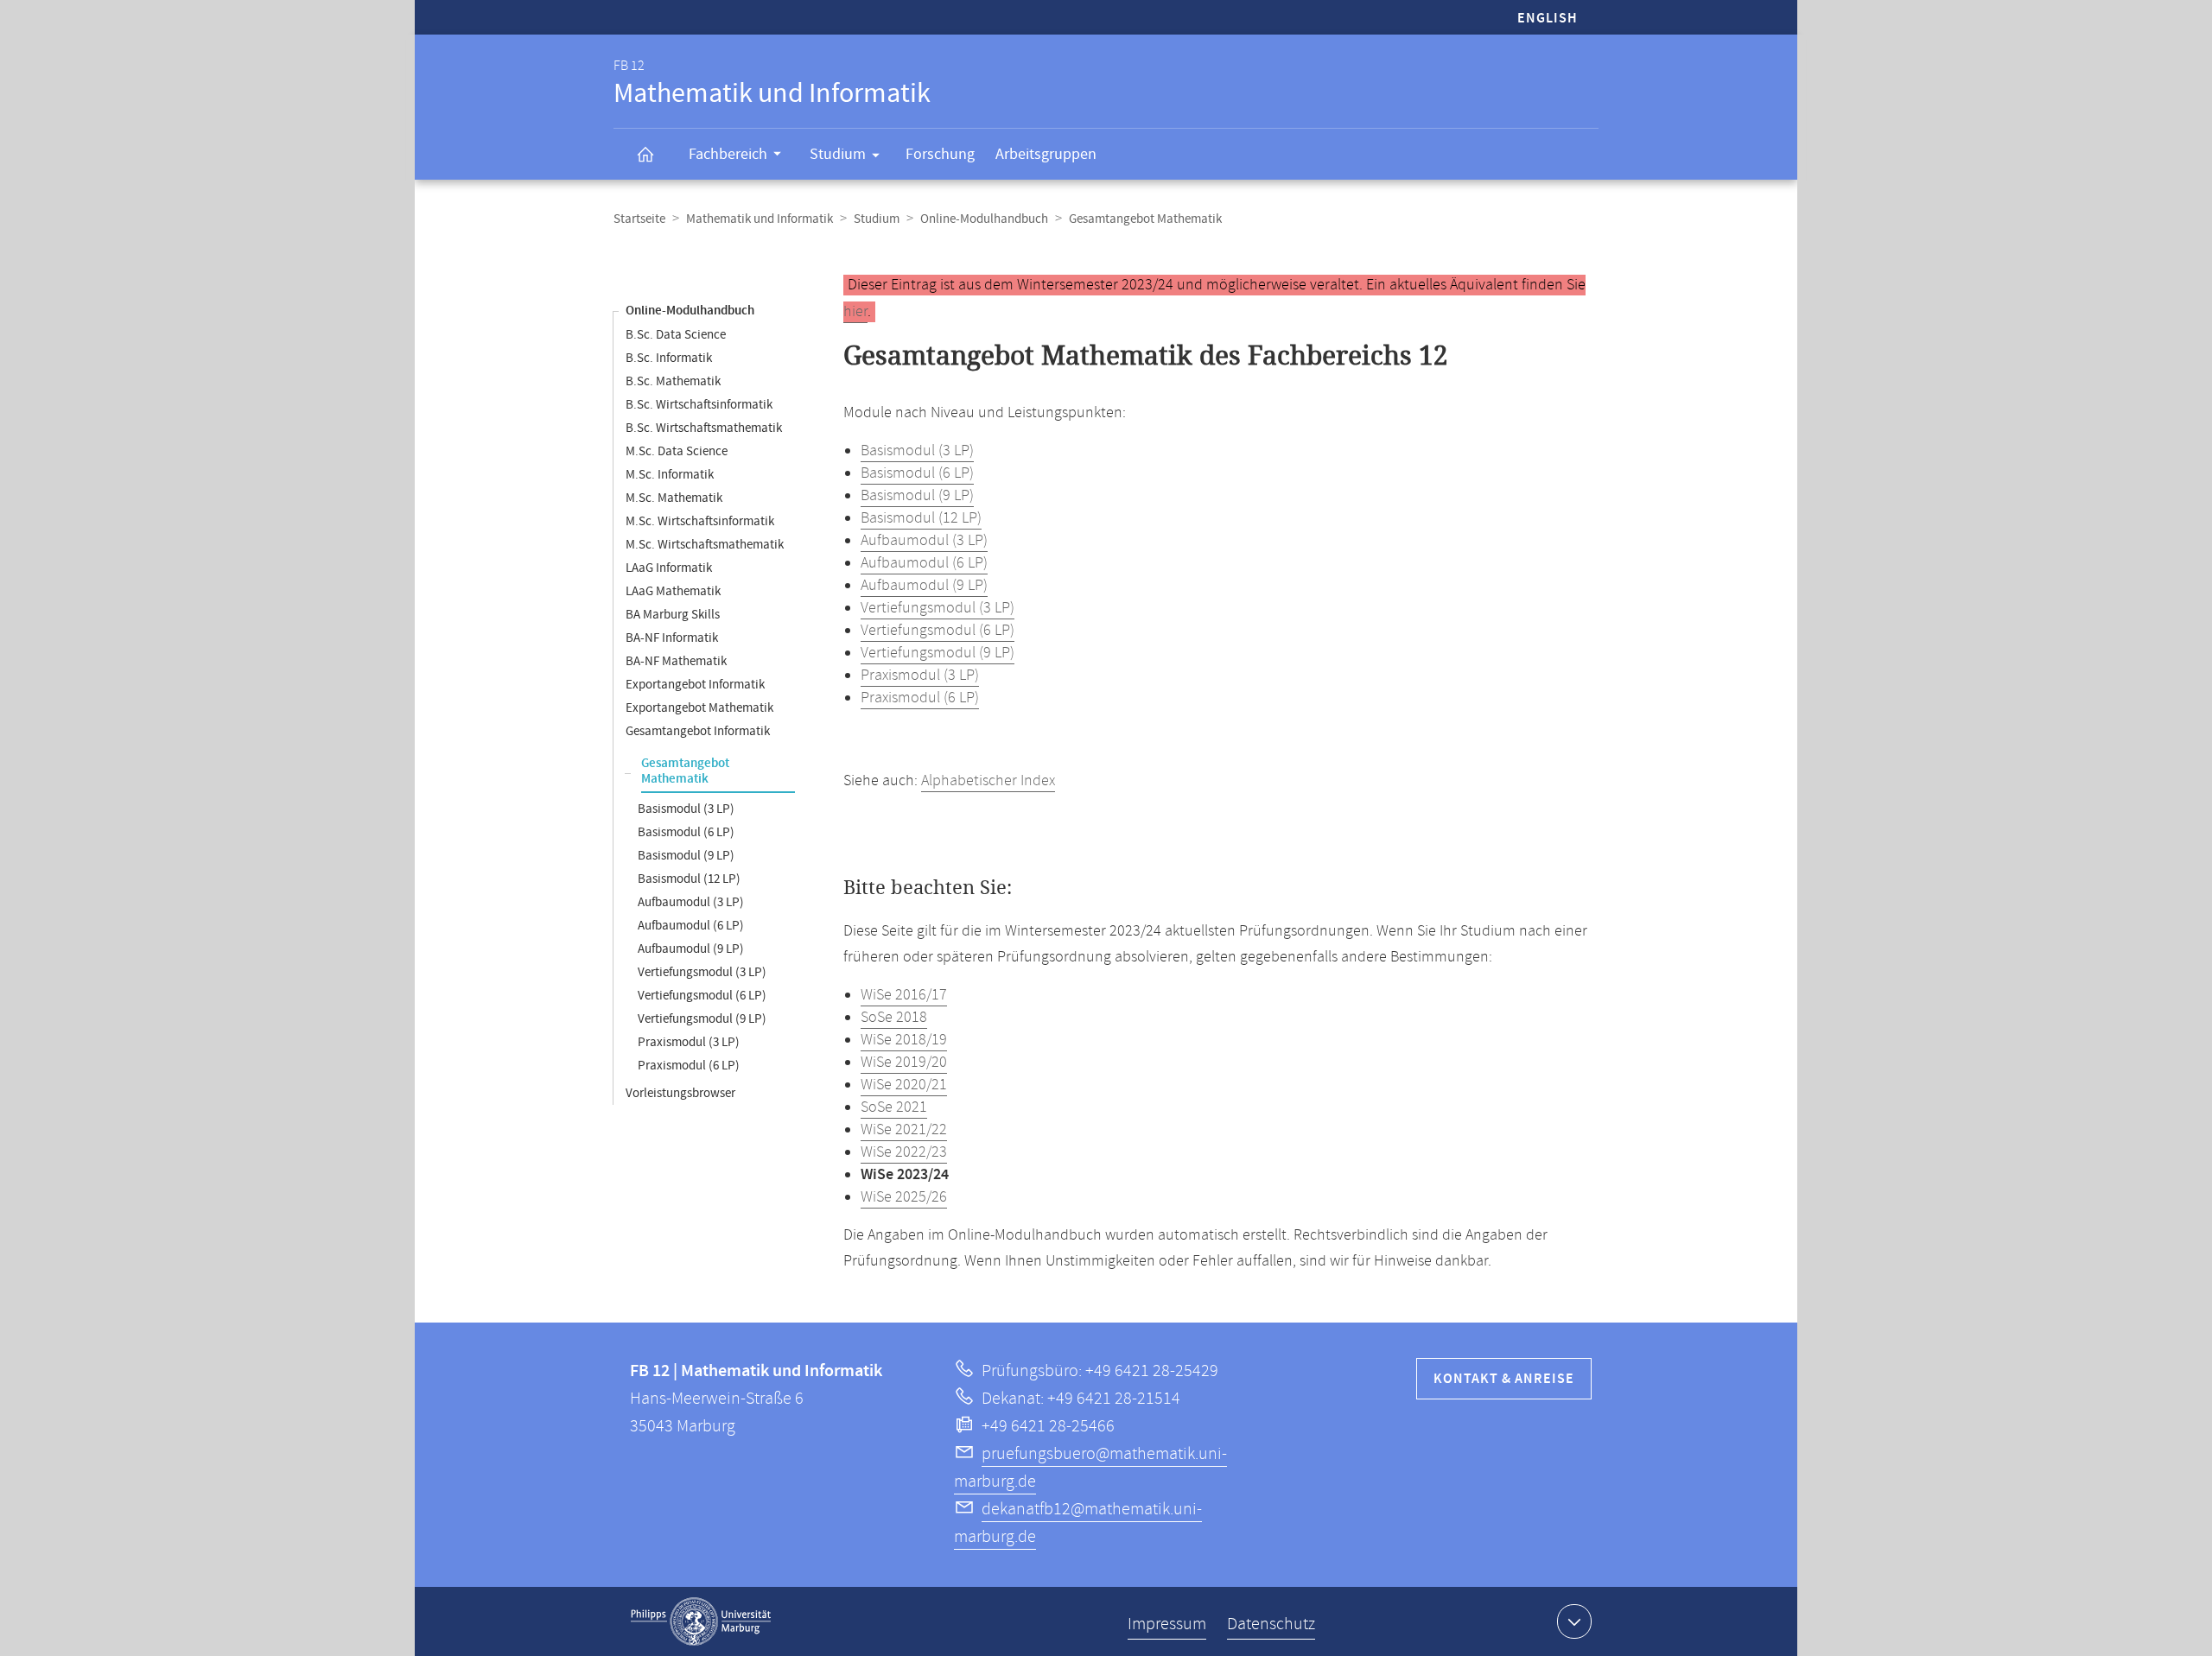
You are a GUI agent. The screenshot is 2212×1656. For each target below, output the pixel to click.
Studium (838, 154)
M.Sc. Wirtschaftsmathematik (705, 545)
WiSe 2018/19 (904, 1040)
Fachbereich (728, 154)
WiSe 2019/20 (904, 1063)
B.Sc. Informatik (669, 358)
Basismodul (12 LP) (689, 879)
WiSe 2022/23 (904, 1152)
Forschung (940, 154)
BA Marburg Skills (673, 615)
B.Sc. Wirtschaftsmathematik (704, 428)
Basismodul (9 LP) (686, 856)
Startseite (639, 219)
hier (855, 312)
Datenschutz (1271, 1624)
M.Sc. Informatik (670, 475)
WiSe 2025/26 (904, 1197)
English (1548, 19)
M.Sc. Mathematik (674, 498)
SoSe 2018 (894, 1018)
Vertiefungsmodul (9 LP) (702, 1019)
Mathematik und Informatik (760, 219)
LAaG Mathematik (673, 591)
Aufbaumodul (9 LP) (691, 949)
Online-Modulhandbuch (984, 219)
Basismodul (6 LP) (686, 832)
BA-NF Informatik (672, 638)
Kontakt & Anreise (1504, 1379)
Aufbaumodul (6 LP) (691, 926)
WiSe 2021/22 (904, 1130)
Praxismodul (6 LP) (689, 1066)
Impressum (1167, 1624)
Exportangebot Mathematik (699, 708)
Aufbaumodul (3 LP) (691, 902)
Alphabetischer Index (988, 781)
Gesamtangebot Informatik (698, 731)
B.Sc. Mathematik (673, 381)
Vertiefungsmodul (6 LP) (702, 996)
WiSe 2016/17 (904, 995)
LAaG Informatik (669, 568)
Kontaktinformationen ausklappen (1574, 1621)
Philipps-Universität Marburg (701, 1621)
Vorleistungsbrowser (680, 1093)
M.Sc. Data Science (677, 451)
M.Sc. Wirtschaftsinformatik (700, 521)
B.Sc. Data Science (676, 335)
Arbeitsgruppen (1046, 154)
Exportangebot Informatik (695, 685)
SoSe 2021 (894, 1107)
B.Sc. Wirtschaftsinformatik (699, 405)
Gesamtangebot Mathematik (685, 771)
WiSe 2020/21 (904, 1085)
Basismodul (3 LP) (686, 809)
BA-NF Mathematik (676, 661)
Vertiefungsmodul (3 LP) (702, 972)
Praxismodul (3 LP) (689, 1042)
